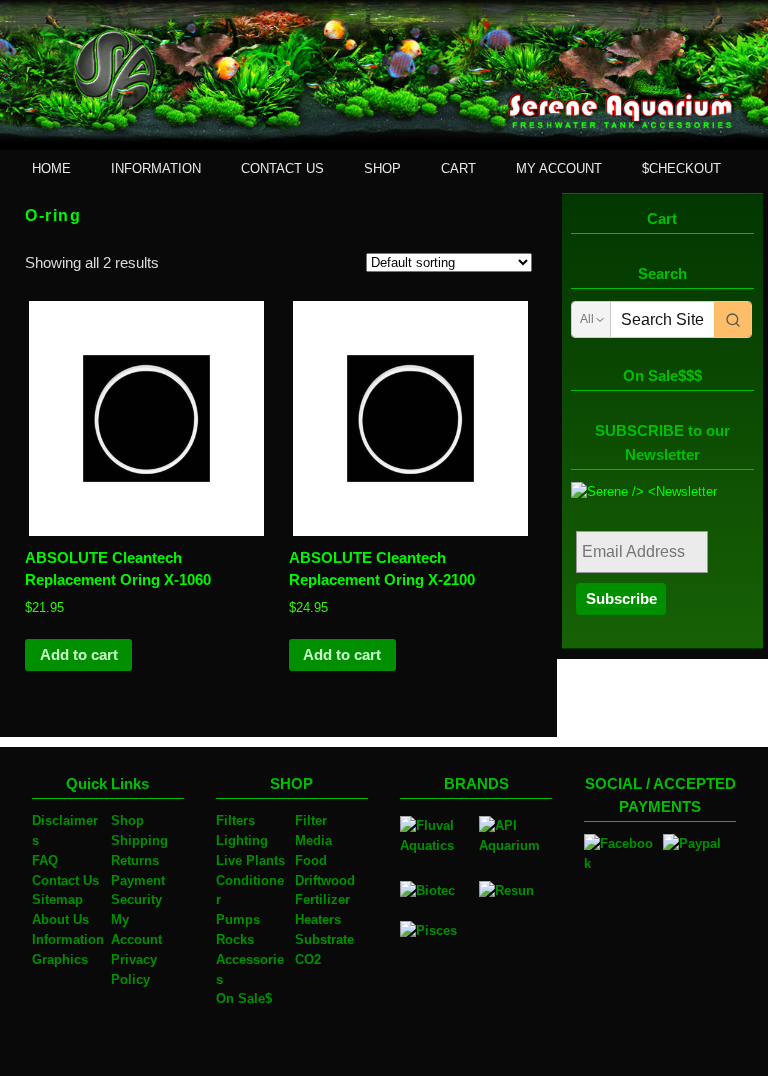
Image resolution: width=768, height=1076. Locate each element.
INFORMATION (156, 168)
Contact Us (65, 880)
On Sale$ (244, 998)
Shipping (139, 840)
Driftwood (325, 880)
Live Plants (250, 860)
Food (311, 860)
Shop (127, 820)
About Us (60, 919)
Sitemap (57, 899)
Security (136, 899)
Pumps (238, 919)
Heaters (318, 919)
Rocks (235, 939)
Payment (138, 880)
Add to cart (79, 655)
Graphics (60, 959)
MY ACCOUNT (559, 168)
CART (458, 168)
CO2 (308, 959)
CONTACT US (282, 168)
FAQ (45, 860)
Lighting (242, 840)
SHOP (382, 168)
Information (68, 939)
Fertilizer (322, 899)
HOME (51, 168)
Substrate (324, 939)
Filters (235, 820)
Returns (135, 860)
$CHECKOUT (681, 168)
